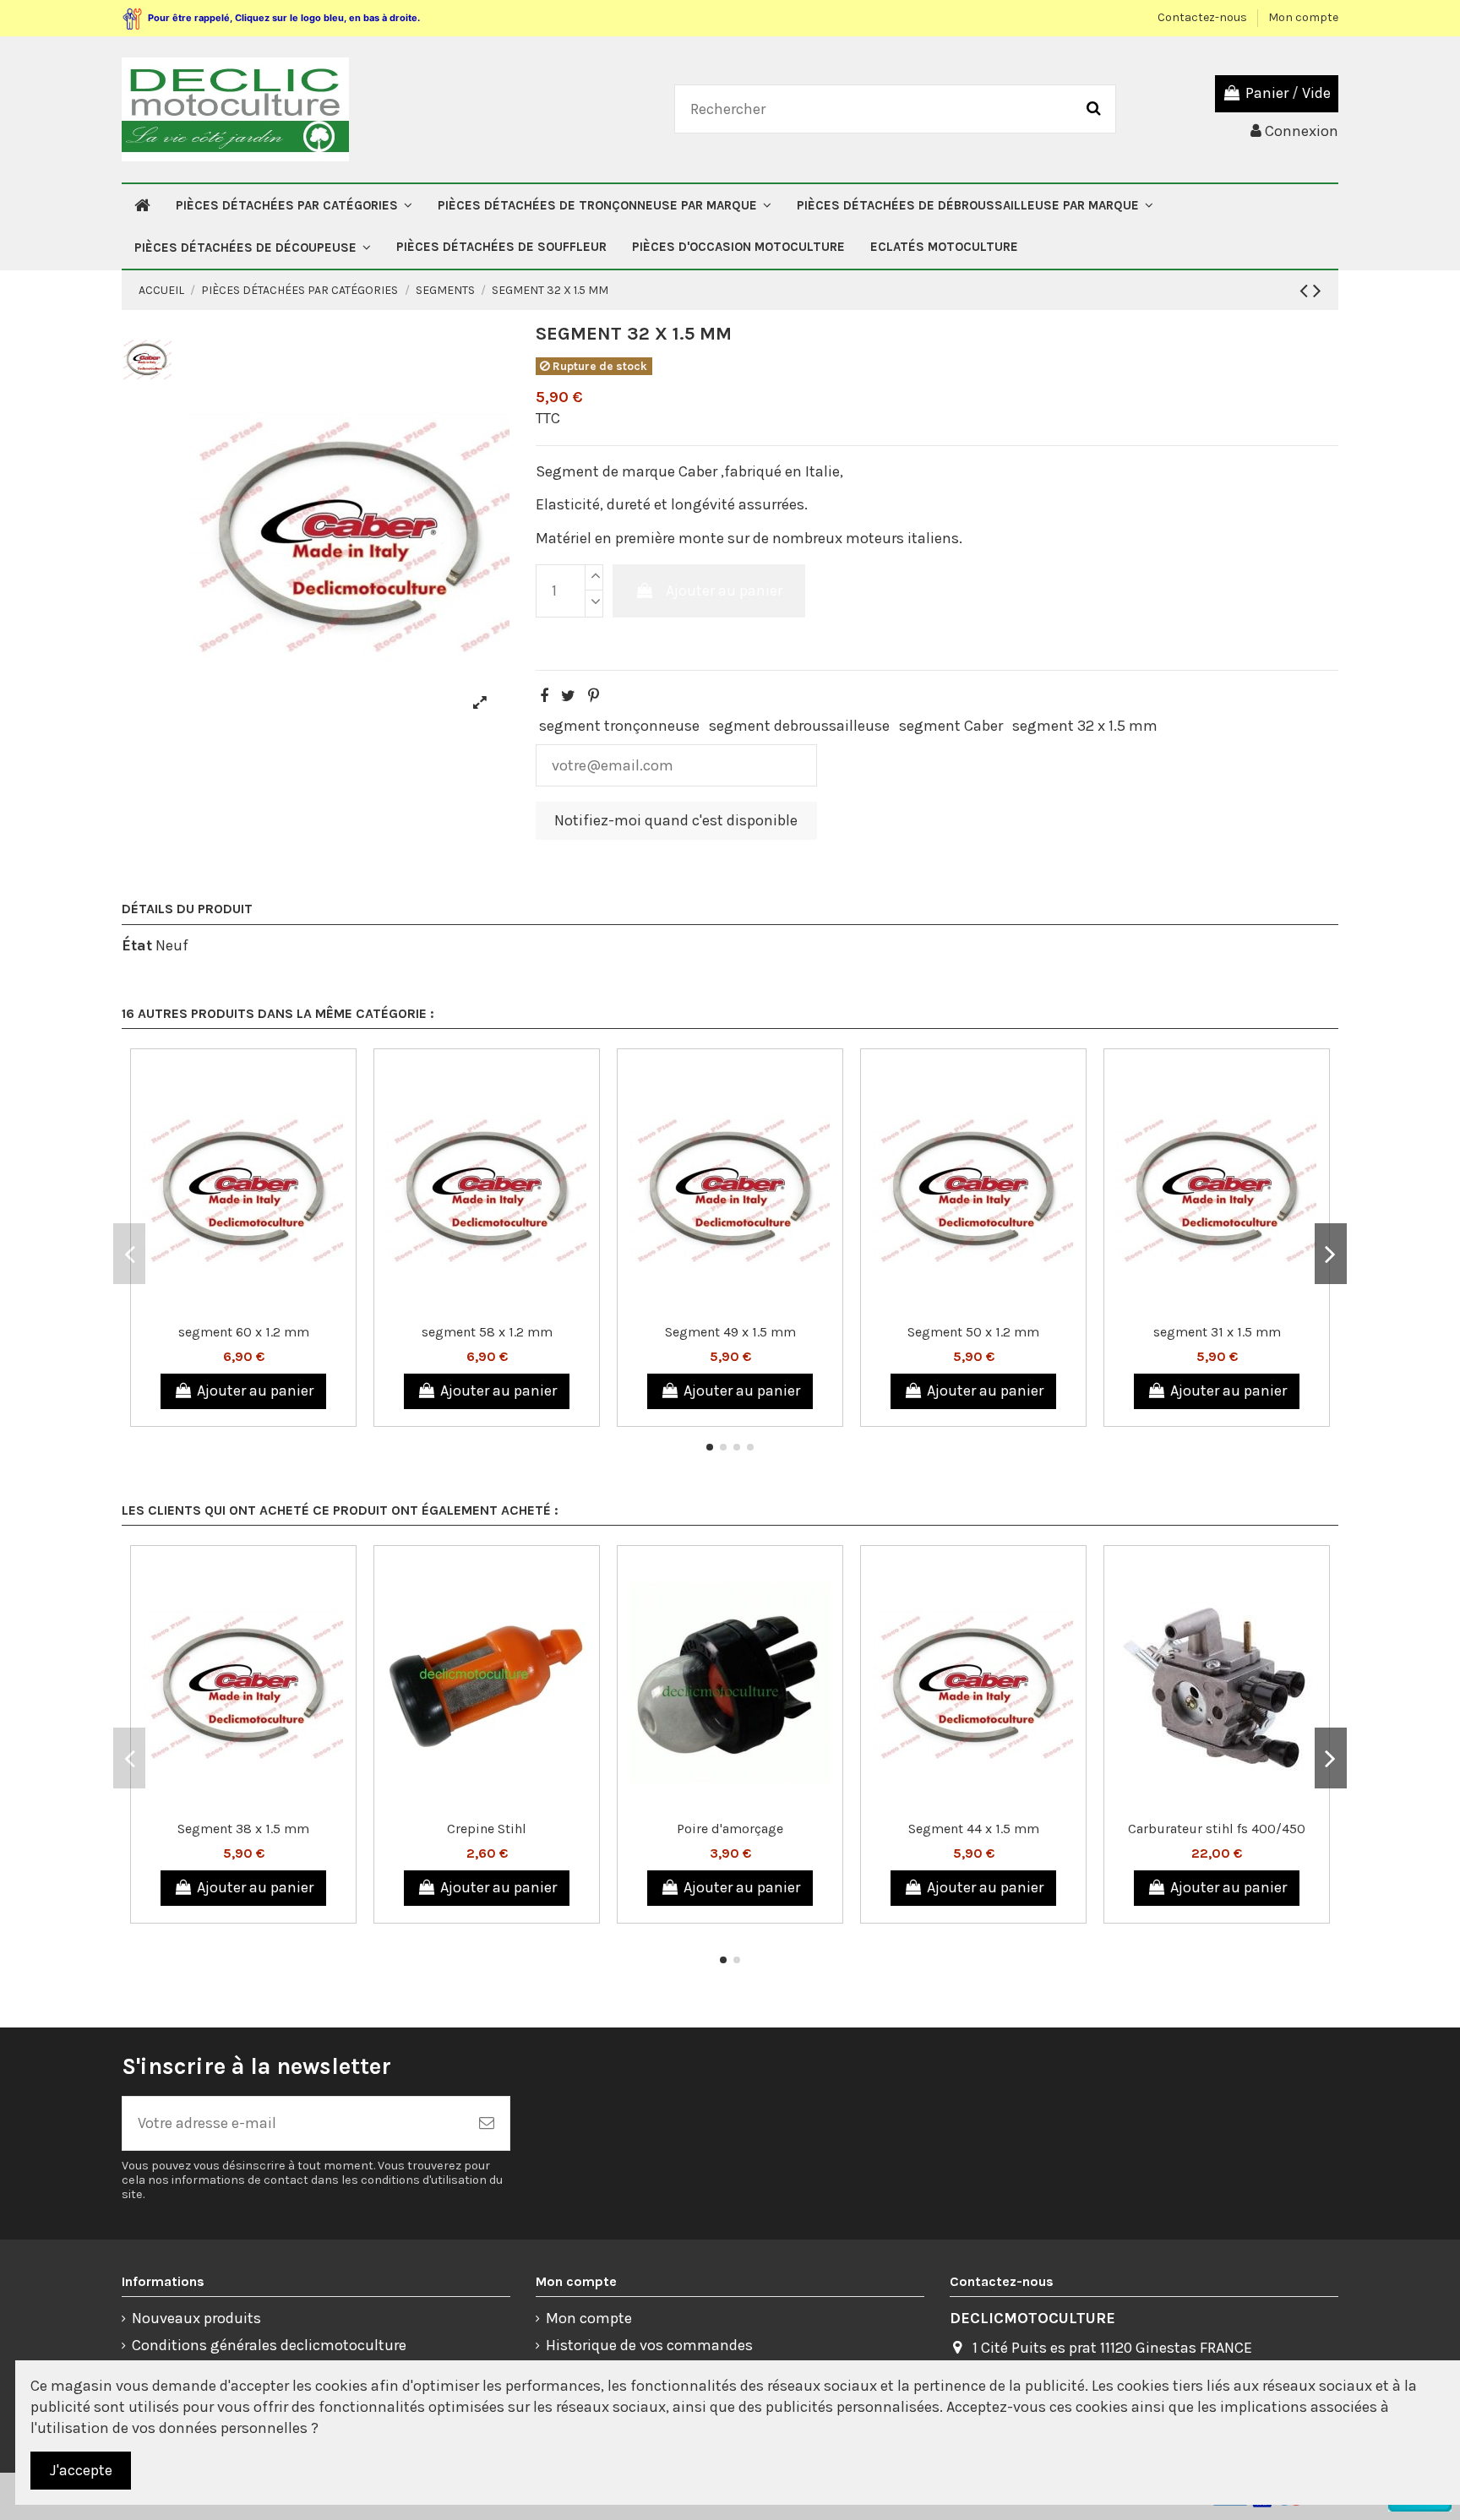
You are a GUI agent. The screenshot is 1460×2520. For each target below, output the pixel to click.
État (137, 945)
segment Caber (951, 726)
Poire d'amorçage (730, 1829)
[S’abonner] (487, 2123)
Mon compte (1303, 17)
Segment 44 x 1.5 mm (974, 1829)
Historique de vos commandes (649, 2345)
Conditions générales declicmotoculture (269, 2345)
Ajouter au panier (724, 591)
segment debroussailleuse (799, 726)
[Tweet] (568, 696)
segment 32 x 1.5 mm (1085, 726)
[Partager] (544, 696)
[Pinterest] (594, 696)
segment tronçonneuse (619, 726)
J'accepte (81, 2470)
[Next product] (1317, 291)
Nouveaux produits (196, 2318)
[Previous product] (1306, 291)
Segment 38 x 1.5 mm (243, 1829)
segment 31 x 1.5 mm (1217, 1332)
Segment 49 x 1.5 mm (730, 1332)
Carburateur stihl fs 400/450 (1217, 1829)
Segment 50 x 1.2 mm (973, 1332)
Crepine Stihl (487, 1829)
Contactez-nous (1204, 17)
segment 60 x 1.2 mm (244, 1332)
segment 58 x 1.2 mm (487, 1332)
